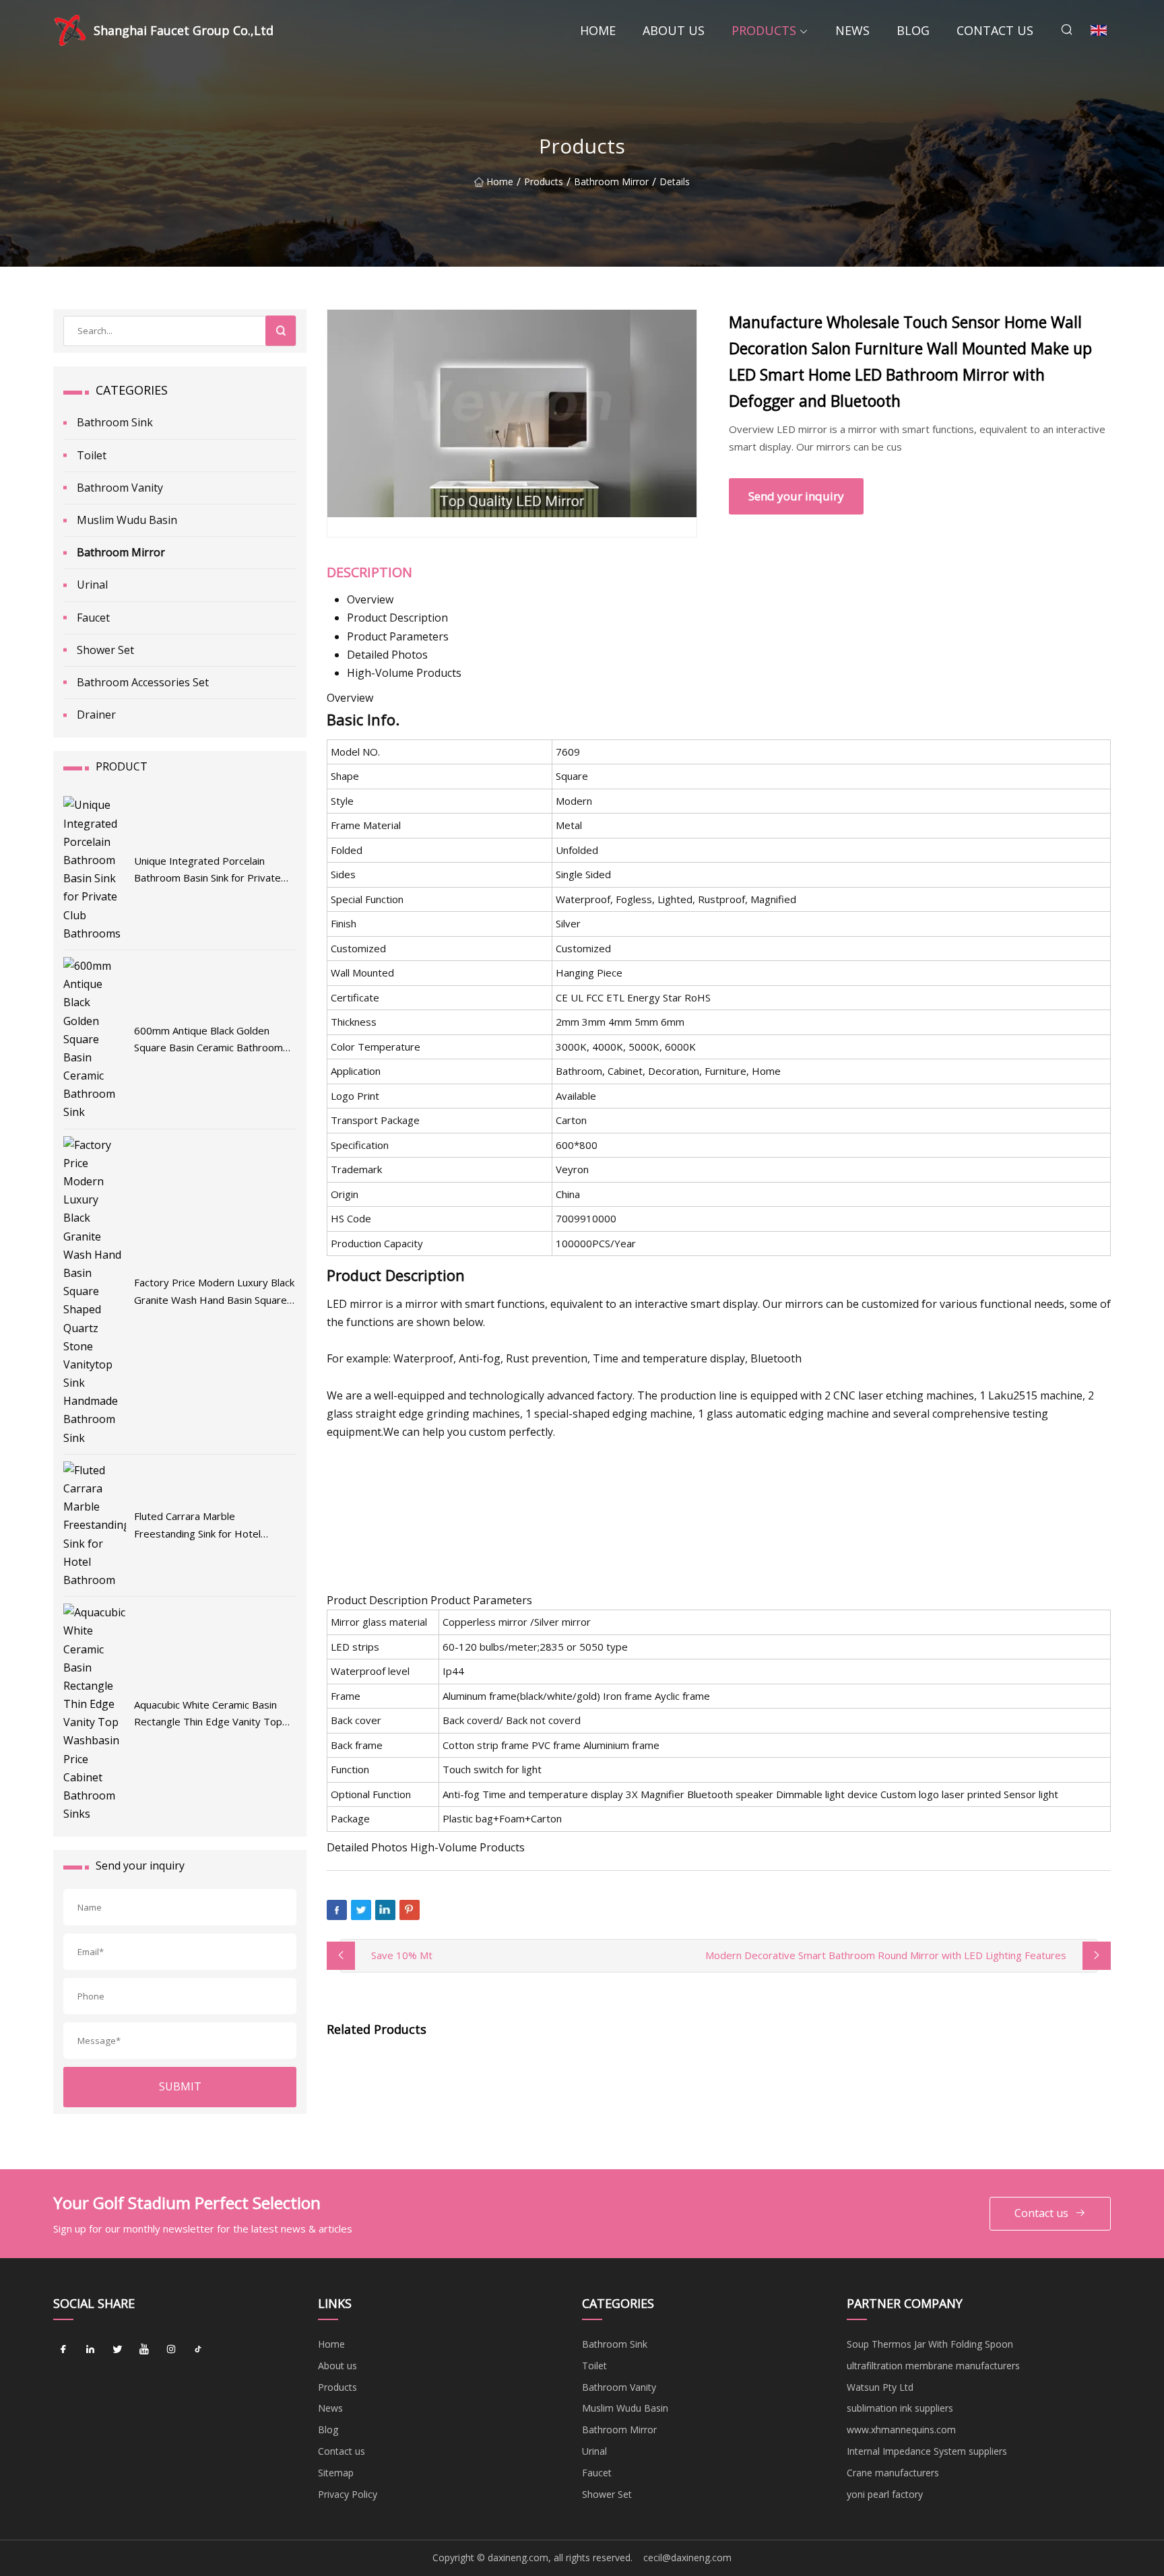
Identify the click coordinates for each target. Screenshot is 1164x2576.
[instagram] (171, 2349)
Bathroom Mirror (611, 182)
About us (674, 30)
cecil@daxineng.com (687, 2557)
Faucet (93, 618)
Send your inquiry (796, 496)
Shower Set (105, 650)
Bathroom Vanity (120, 488)
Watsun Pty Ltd (880, 2387)
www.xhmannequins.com (901, 2430)
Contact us (995, 30)
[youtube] (144, 2349)
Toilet (92, 455)
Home (598, 30)
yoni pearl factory (885, 2494)
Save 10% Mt (402, 1955)
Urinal (92, 585)
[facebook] (63, 2349)
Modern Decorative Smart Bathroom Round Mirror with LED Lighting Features (886, 1955)
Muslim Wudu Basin (127, 520)
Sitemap (336, 2473)
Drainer (96, 715)
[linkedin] (90, 2349)
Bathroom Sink (115, 422)
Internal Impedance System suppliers (927, 2451)
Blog (913, 30)
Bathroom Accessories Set (143, 682)
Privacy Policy (348, 2494)
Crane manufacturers (893, 2473)
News (852, 30)
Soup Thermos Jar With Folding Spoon (930, 2344)
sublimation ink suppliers (900, 2408)
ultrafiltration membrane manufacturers (933, 2366)
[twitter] (117, 2349)
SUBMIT (180, 2086)
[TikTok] (198, 2349)
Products (764, 30)
